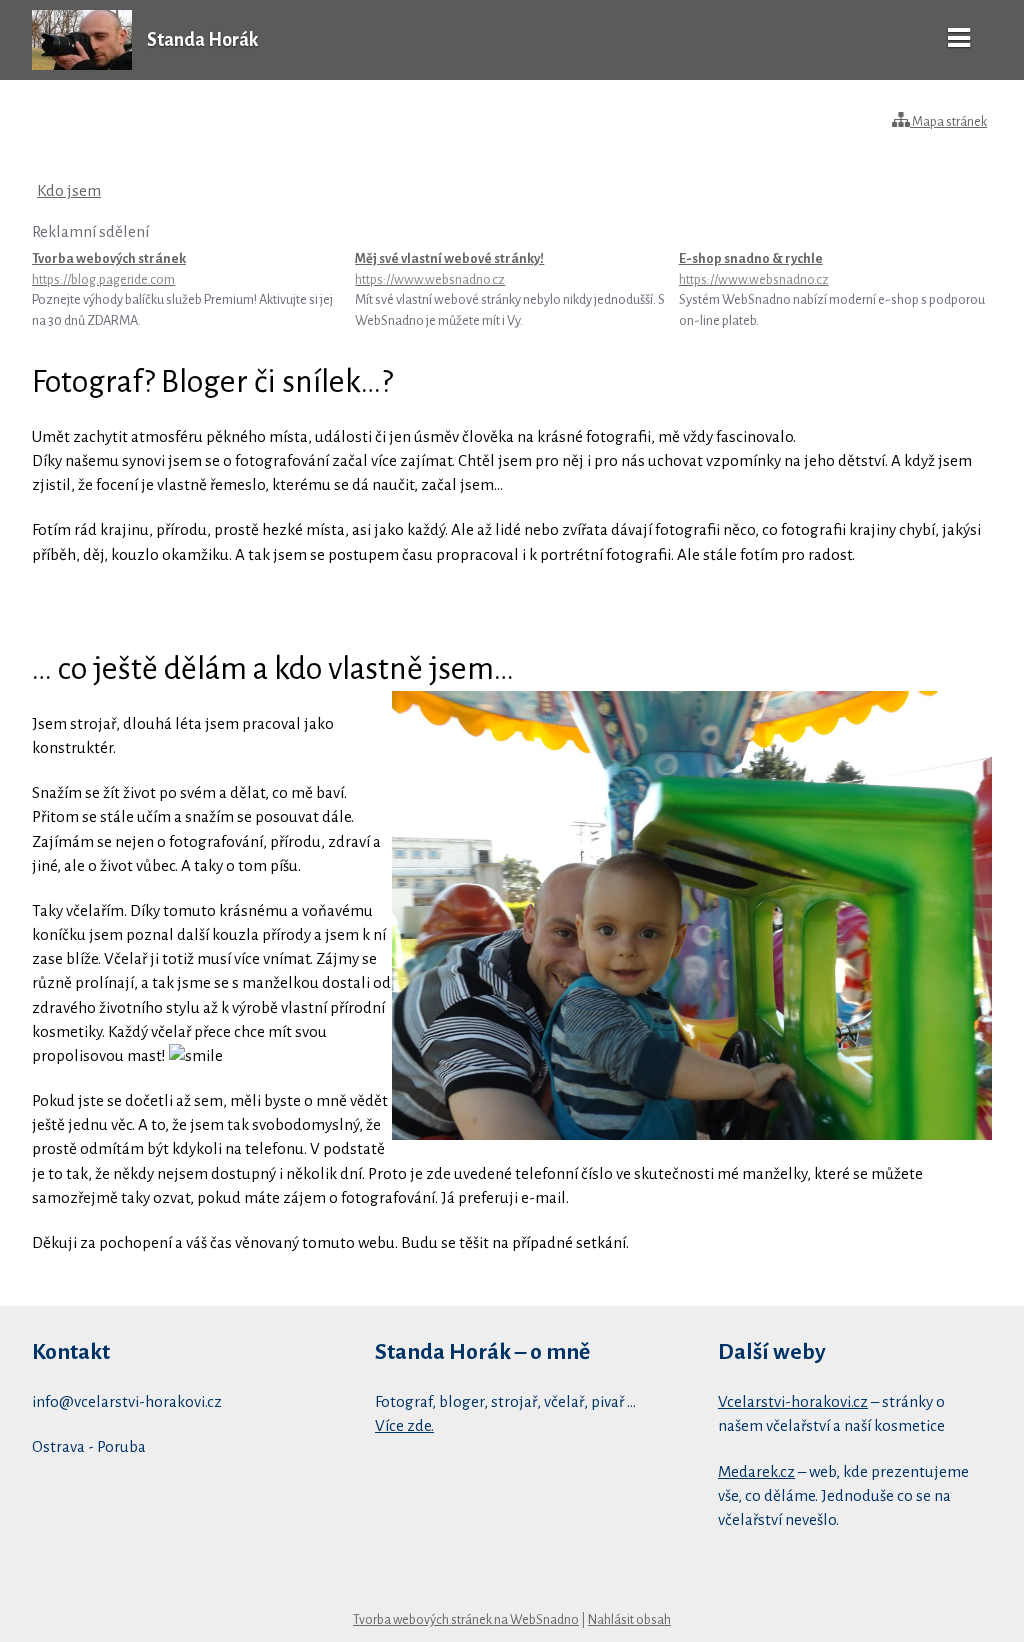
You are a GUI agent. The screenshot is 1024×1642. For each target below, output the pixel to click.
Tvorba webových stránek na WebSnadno (466, 1620)
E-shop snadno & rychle (754, 268)
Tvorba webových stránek (109, 268)
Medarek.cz (756, 1471)
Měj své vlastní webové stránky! (449, 268)
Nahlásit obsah (629, 1620)
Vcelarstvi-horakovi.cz (793, 1401)
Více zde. (404, 1425)
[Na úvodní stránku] (82, 64)
